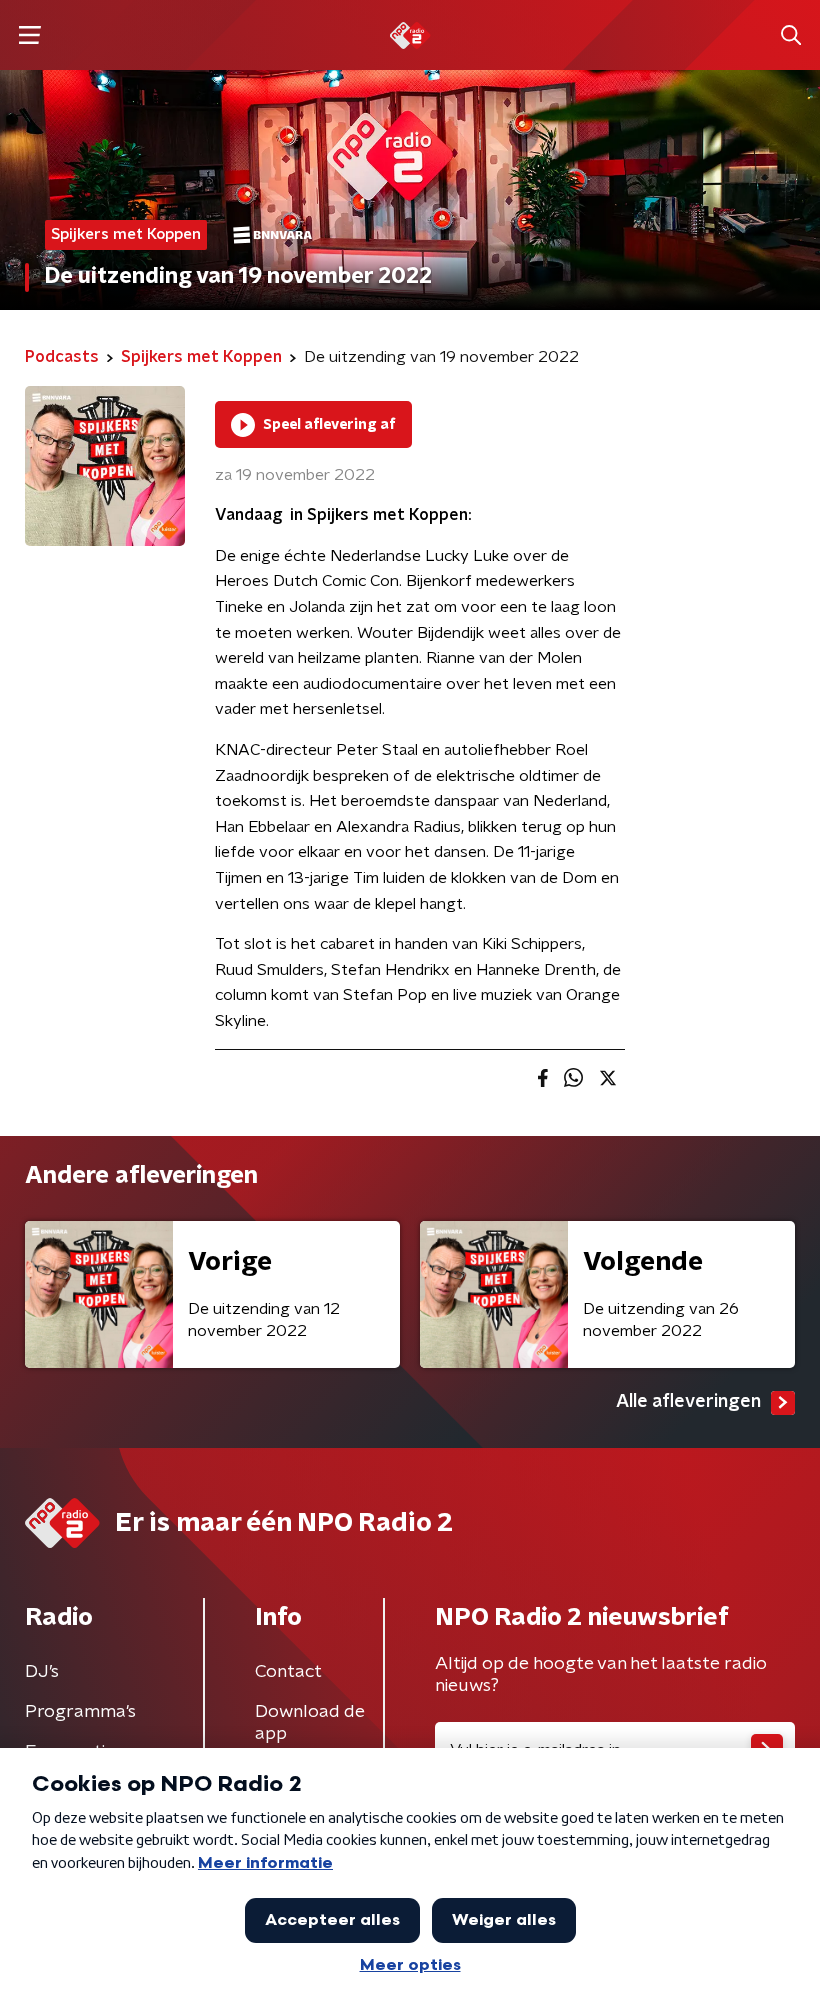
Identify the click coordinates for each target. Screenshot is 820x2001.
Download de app (310, 1723)
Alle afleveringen (688, 1402)
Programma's (80, 1712)
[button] (29, 35)
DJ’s (42, 1672)
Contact (288, 1672)
